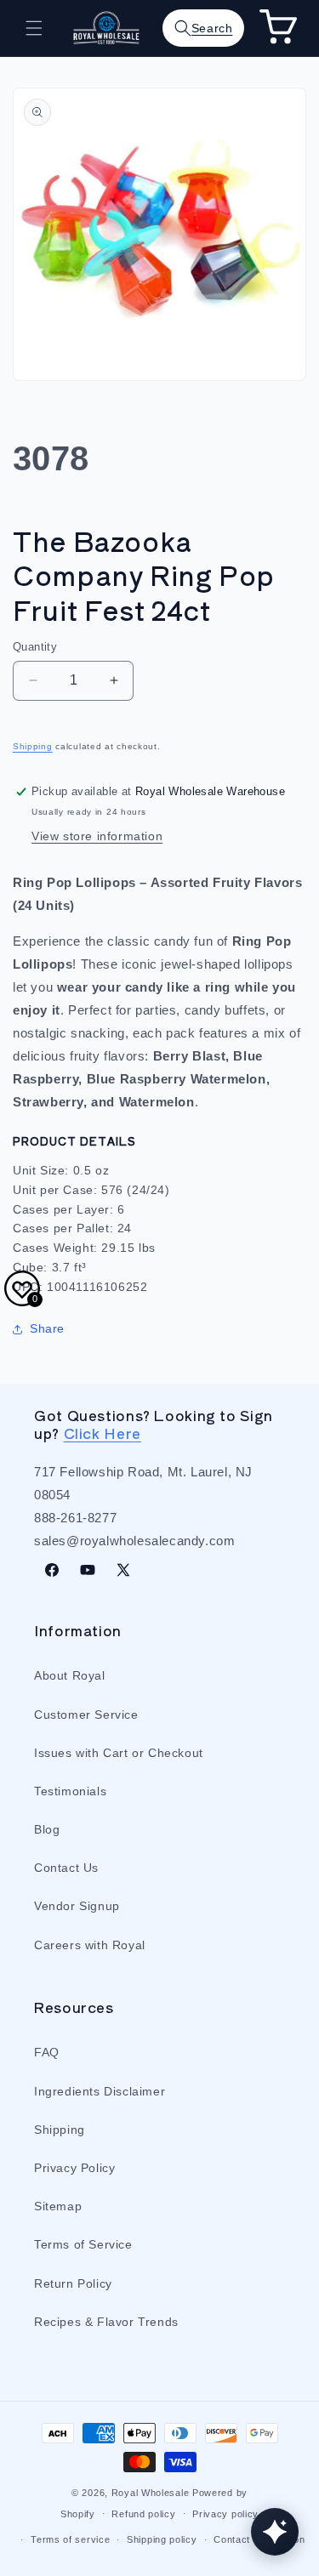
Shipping (33, 746)
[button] (34, 28)
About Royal (70, 1675)
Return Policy (73, 2283)
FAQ (47, 2052)
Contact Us (66, 1868)
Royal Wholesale (151, 2493)
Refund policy (143, 2514)
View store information (97, 836)
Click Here (103, 1433)
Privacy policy (225, 2514)
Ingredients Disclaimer (100, 2091)
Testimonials (70, 1791)
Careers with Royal (90, 1945)
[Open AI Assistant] (275, 2532)
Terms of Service (83, 2244)
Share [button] (47, 1328)
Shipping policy (162, 2539)
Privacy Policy (74, 2168)
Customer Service (86, 1714)
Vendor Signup (77, 1906)
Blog (47, 1829)
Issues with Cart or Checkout (119, 1753)
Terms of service (70, 2539)
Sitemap (58, 2206)
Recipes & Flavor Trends (106, 2322)
